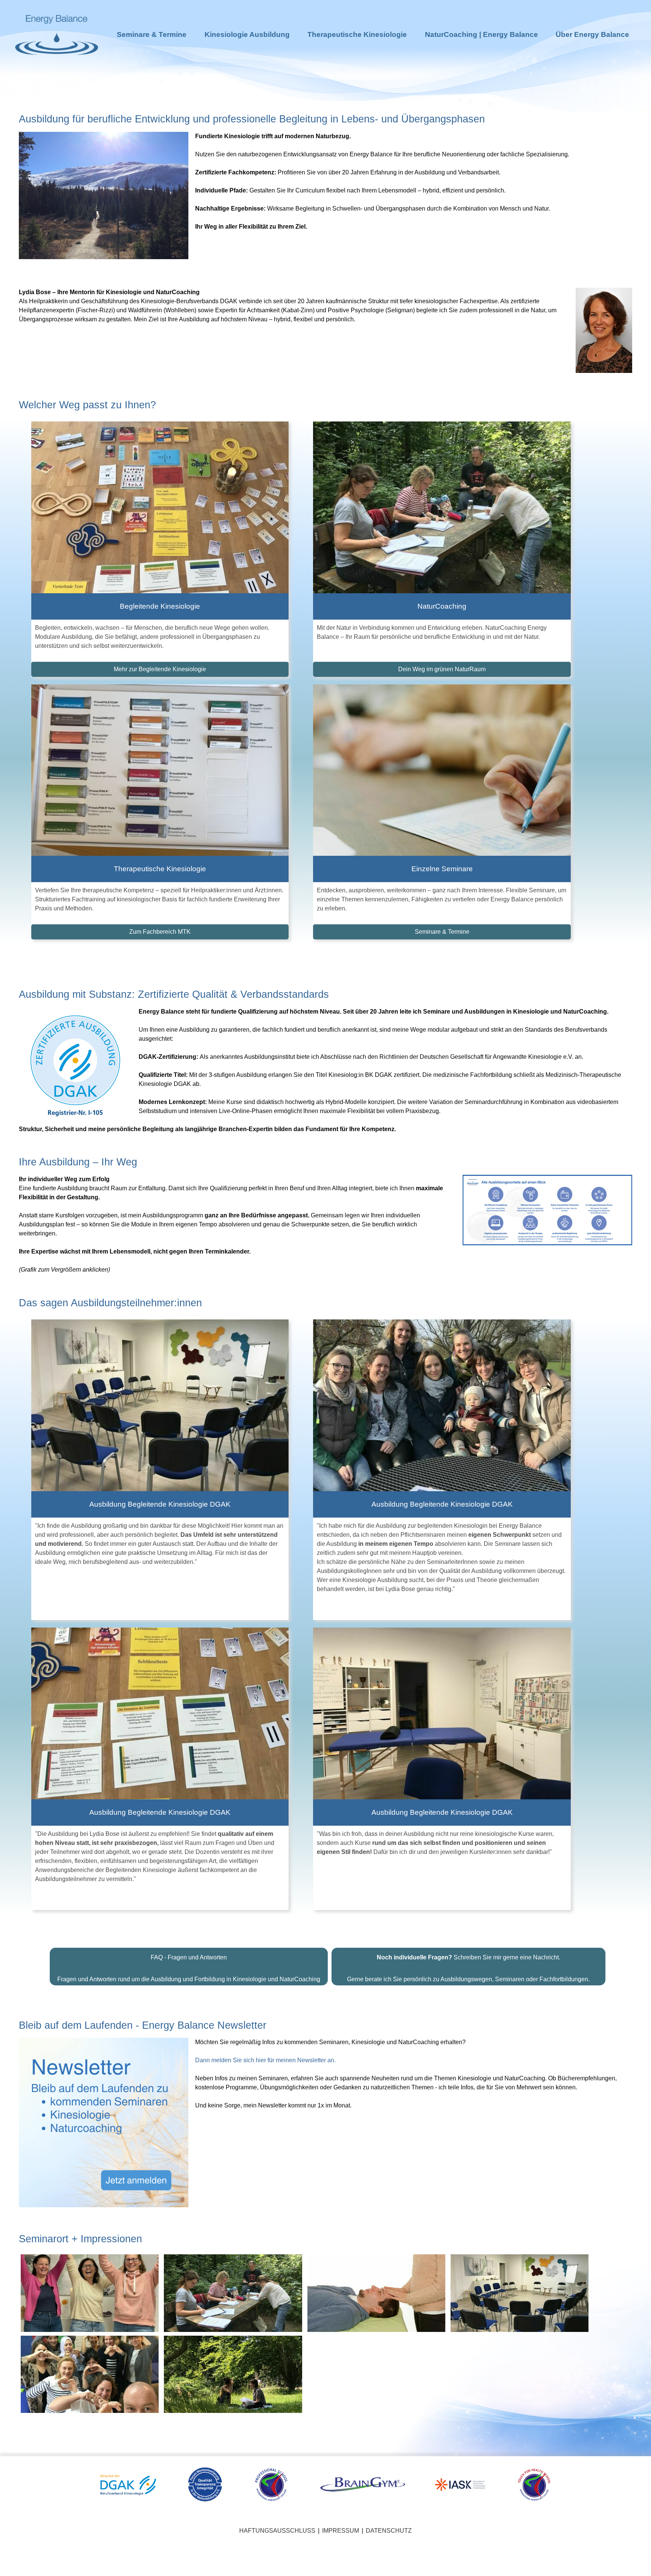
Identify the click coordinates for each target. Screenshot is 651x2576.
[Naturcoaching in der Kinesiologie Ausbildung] (233, 1677)
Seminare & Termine (152, 34)
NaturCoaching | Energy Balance (481, 34)
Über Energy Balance (592, 34)
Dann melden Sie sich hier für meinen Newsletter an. (265, 1444)
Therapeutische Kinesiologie (357, 34)
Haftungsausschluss (277, 1914)
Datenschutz (389, 1914)
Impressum (341, 1914)
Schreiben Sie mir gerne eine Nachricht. (468, 1341)
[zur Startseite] (57, 68)
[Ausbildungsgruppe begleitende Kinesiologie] (90, 1758)
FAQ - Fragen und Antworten (189, 1341)
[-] (90, 1677)
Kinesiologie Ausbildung (247, 34)
